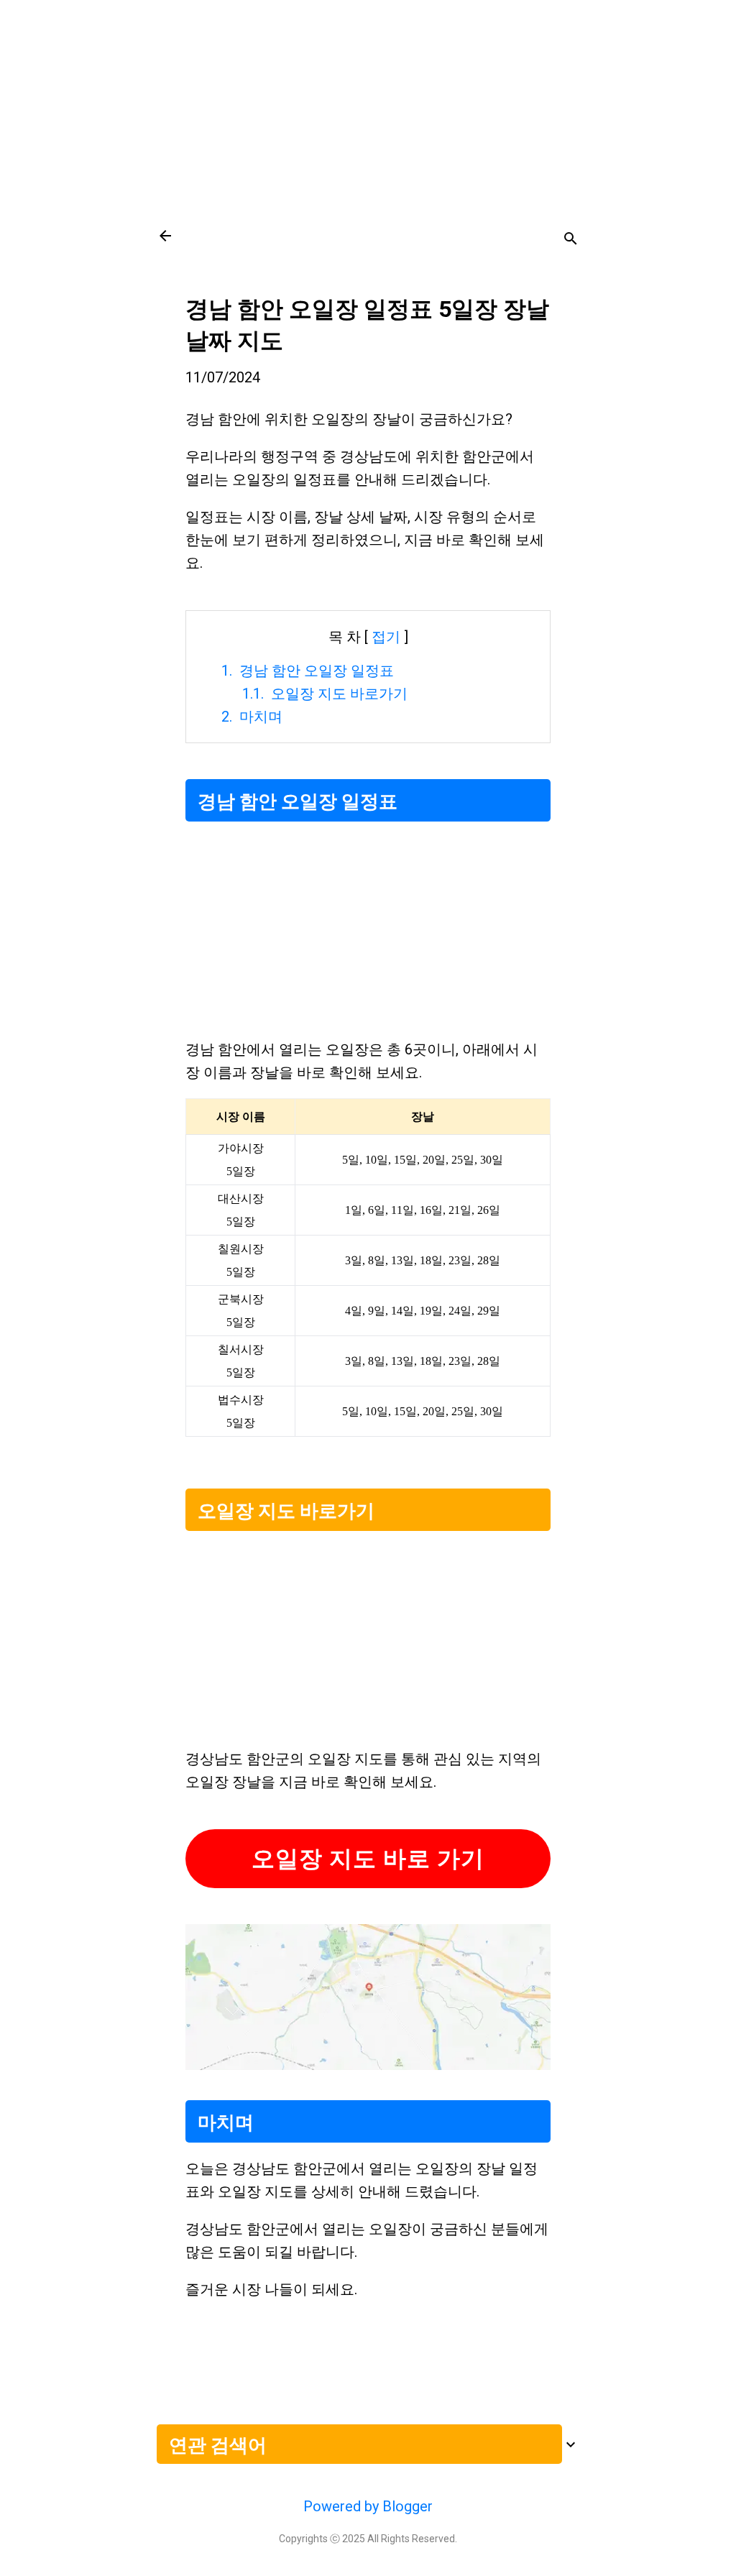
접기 (386, 637)
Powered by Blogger (368, 2506)
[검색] (571, 240)
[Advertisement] (368, 101)
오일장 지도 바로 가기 (368, 1859)
